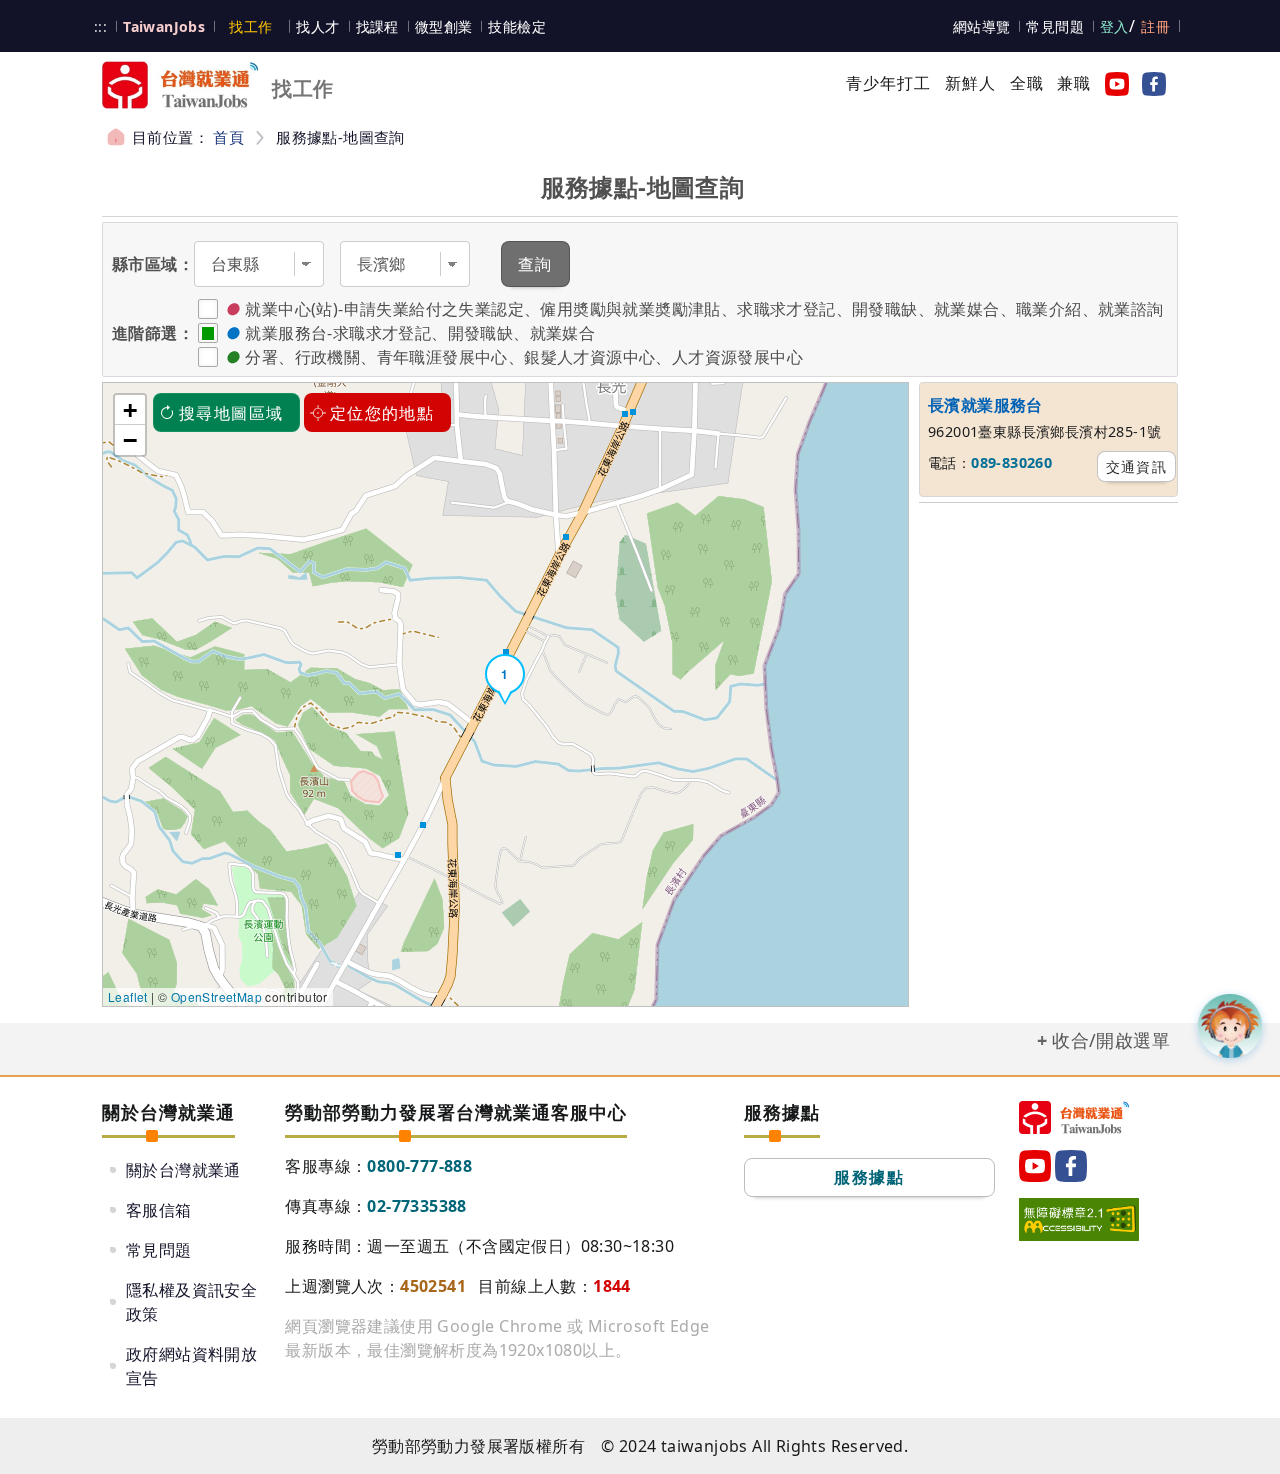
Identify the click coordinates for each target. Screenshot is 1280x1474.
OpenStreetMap (216, 996)
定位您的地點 (382, 413)
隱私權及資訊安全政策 (191, 1302)
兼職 (1074, 83)
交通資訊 (1137, 466)
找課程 (377, 26)
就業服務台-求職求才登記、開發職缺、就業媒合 (420, 333)
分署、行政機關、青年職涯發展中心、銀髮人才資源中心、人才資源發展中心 (524, 357)
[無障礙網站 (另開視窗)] (1079, 1219)
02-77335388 (416, 1206)
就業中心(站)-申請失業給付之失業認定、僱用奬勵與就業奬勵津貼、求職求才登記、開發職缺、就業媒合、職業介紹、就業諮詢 (704, 309)
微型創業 (444, 26)
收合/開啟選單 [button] (1111, 1040)
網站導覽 (982, 26)
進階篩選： (153, 333)
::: (100, 26)
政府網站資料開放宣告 (191, 1366)
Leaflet (128, 996)
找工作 (250, 26)
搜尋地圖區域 (231, 413)
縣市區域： (153, 264)
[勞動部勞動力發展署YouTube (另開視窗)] (1113, 83)
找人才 (317, 26)
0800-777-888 (419, 1166)
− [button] (130, 440)
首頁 (228, 137)
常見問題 (1055, 26)
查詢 (535, 264)
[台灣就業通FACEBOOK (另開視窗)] (1150, 83)
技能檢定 (517, 26)
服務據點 (869, 1177)
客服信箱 (159, 1210)
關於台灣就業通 (183, 1170)
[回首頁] (1074, 1117)
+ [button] (130, 410)
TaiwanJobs (164, 26)
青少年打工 (889, 83)
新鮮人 (971, 83)
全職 (1027, 83)
